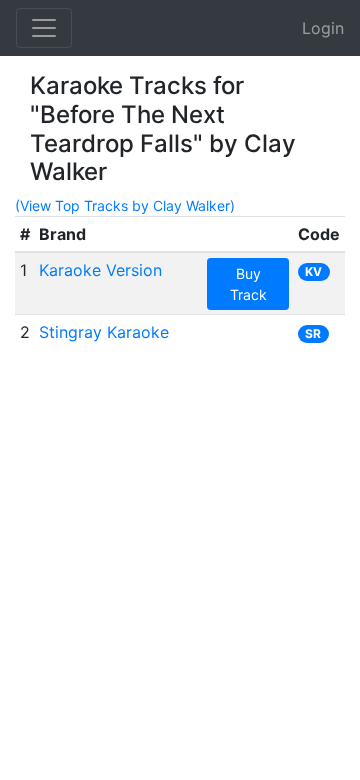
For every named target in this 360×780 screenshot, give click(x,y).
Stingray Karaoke (104, 332)
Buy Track (248, 284)
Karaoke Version (100, 270)
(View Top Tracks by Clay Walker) (125, 205)
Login (323, 28)
